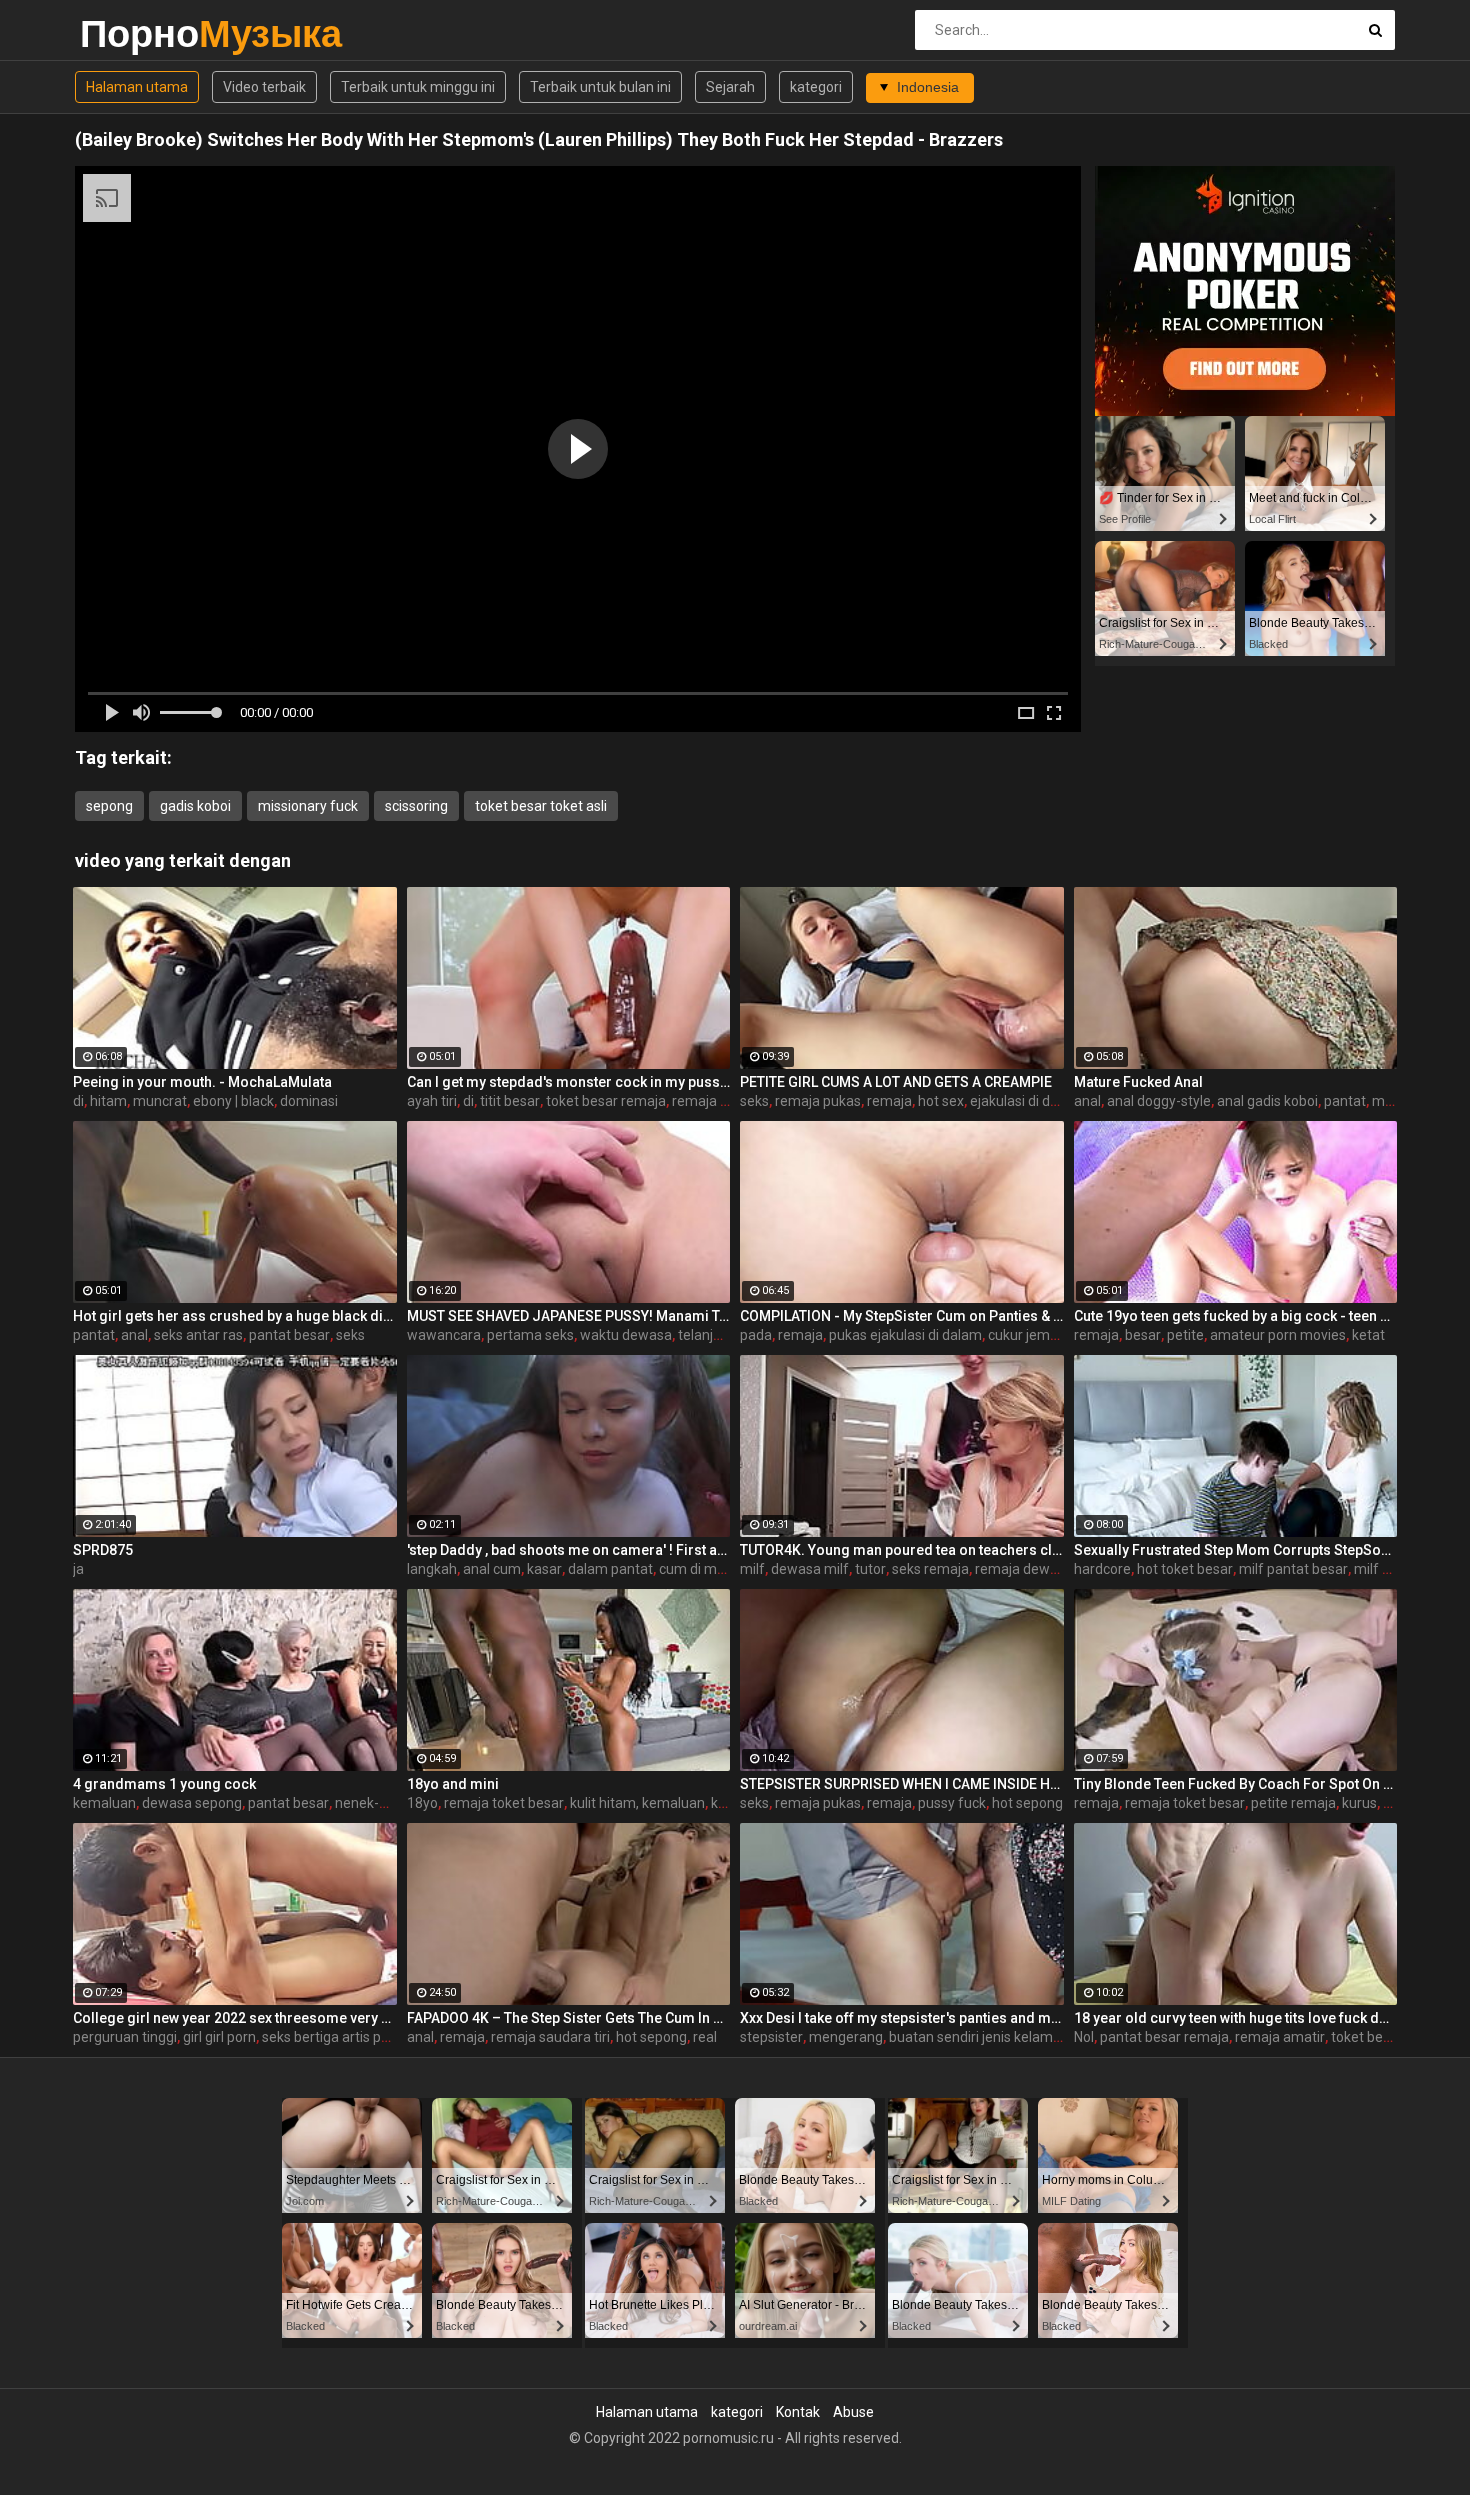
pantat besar (289, 1335)
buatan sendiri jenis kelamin (976, 2037)
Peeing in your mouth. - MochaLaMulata (202, 1082)
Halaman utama (137, 87)
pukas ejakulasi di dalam (905, 1335)
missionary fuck (308, 806)
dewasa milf (810, 1569)
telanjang (707, 1335)
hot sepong (1027, 1803)
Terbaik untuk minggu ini (418, 87)
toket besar (1367, 2037)
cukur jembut (1029, 1335)
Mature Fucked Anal (1138, 1082)
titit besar (510, 1101)
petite (1185, 1335)
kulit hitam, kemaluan (637, 1803)
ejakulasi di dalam (1026, 1101)
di (78, 1101)
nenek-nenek (376, 1803)
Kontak (798, 2412)
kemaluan (104, 1803)
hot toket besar (1185, 1569)
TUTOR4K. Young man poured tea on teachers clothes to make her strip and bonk (902, 1550)
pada (756, 1335)
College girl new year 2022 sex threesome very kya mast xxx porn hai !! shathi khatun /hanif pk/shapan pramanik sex (235, 2018)
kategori (816, 87)
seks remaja (930, 1569)
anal (1087, 1101)
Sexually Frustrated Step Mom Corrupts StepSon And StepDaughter (1236, 1550)
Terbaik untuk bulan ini (600, 87)
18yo (422, 1803)
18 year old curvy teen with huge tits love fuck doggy (1236, 2018)
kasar (544, 1569)
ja (78, 1569)
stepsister (771, 2037)
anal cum (492, 1569)
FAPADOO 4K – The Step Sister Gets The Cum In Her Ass (569, 2018)
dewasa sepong (192, 1803)
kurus (1359, 1803)
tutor (870, 1569)
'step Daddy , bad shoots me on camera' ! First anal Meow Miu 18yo (569, 1550)
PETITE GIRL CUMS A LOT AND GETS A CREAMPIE (896, 1082)
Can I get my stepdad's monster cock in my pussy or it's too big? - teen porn (569, 1082)
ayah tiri (432, 1101)
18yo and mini (453, 1784)
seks (754, 1101)
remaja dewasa (1024, 1569)
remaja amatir (1280, 2037)
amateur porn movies (1278, 1335)
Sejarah (730, 87)
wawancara (444, 1335)
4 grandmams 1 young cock (164, 1784)
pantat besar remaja (1164, 2037)
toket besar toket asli (541, 806)
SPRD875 (103, 1550)
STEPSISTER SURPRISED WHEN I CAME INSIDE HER (902, 1784)
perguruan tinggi (125, 2037)
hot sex (941, 1101)
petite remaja (1293, 1803)
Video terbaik (264, 87)
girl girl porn (219, 2037)
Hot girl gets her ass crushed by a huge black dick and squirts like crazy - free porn (235, 1316)
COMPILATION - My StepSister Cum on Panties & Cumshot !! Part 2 (902, 1316)
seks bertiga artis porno (336, 2037)
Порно (132, 33)
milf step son (1395, 1569)
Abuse (853, 2412)
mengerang (846, 2037)
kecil (725, 1803)
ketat (1368, 1335)
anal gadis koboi (1267, 1101)
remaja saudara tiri (550, 2037)
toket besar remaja (606, 1101)
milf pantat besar (1293, 1569)
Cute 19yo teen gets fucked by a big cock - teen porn (1236, 1316)
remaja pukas (715, 1101)
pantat (1345, 1101)
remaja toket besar (504, 1803)
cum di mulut (700, 1569)
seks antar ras (198, 1335)
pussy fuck (952, 1803)
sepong (109, 806)
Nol (1084, 2037)
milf (752, 1569)
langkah (432, 1569)
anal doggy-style (1159, 1101)
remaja (889, 1101)
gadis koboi (195, 806)
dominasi (309, 1101)
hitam (108, 1101)
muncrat (160, 1101)
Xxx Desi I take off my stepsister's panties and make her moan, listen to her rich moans (902, 2018)
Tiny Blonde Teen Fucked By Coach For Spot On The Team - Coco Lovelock (1236, 1784)
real (705, 2037)
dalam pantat (610, 1569)
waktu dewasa (626, 1335)
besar (1143, 1335)
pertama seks (530, 1335)
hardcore (1102, 1569)
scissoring (416, 806)
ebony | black (233, 1101)
